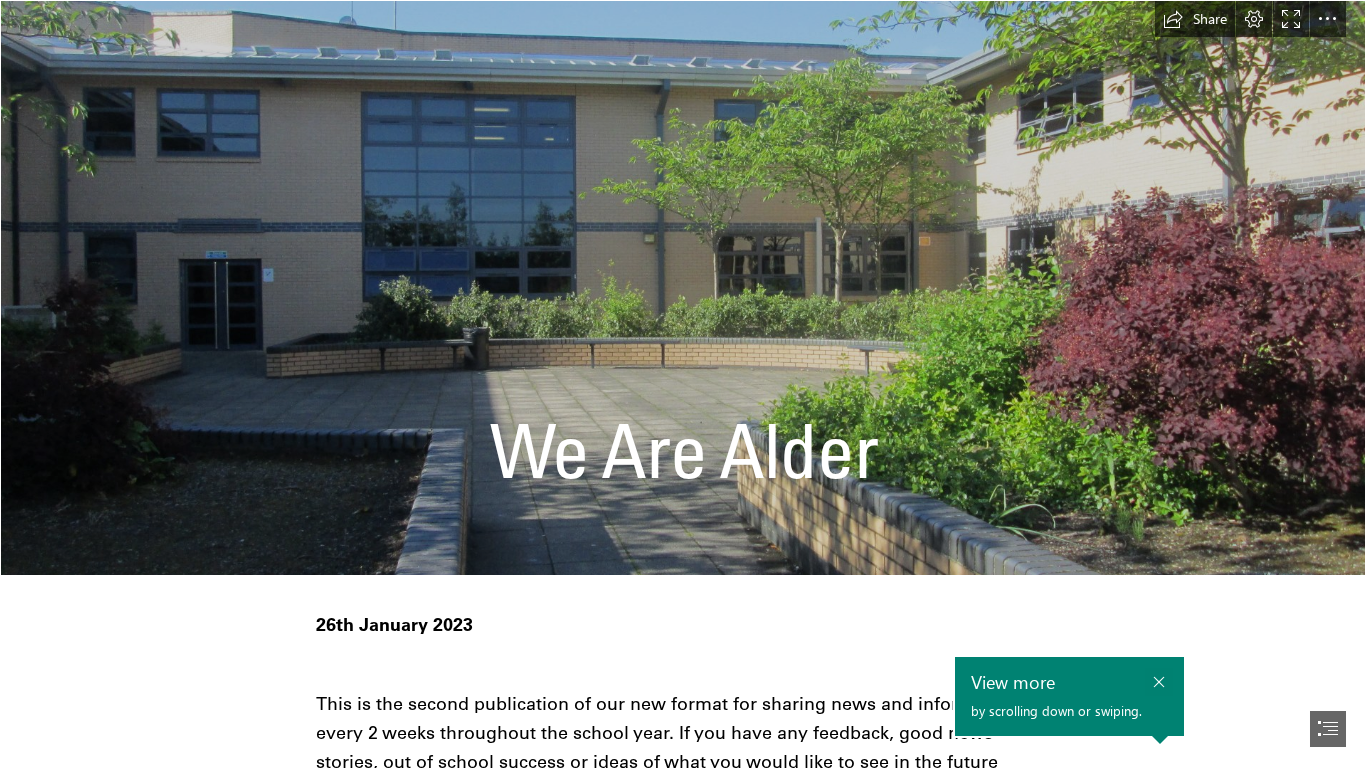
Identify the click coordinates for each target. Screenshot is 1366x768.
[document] (683, 384)
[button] (1195, 19)
